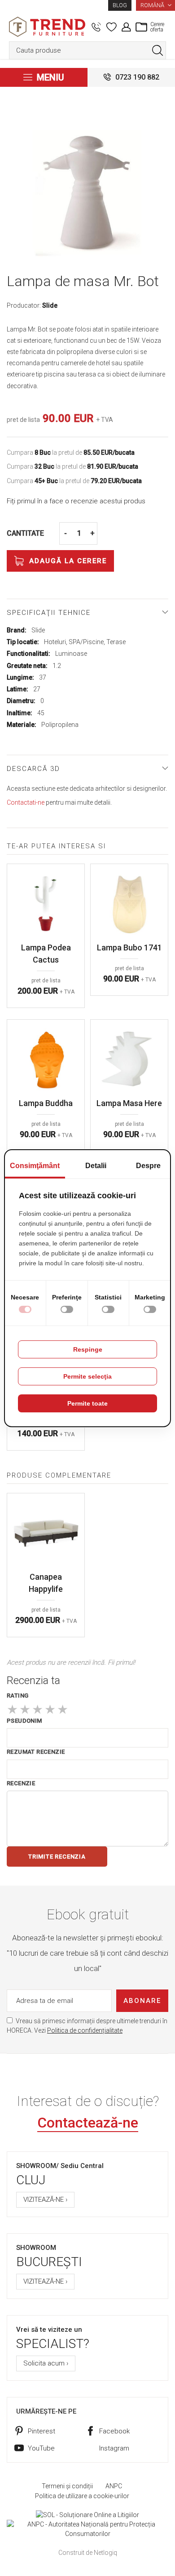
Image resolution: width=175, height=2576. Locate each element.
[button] (155, 5)
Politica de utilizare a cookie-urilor (82, 2496)
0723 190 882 (137, 77)
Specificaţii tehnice (49, 613)
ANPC (114, 2486)
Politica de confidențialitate (85, 2030)
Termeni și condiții (67, 2486)
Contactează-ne (88, 2123)
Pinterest (42, 2431)
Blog (120, 5)
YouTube (41, 2448)
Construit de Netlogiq (88, 2553)
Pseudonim (24, 1721)
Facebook (114, 2431)
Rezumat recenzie (36, 1752)
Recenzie (21, 1783)
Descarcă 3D (33, 769)
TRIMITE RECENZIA (57, 1857)
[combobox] (87, 50)
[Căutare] (157, 50)
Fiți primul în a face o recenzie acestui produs (76, 501)
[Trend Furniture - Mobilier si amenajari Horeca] (47, 27)
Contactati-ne (26, 802)
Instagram (114, 2448)
